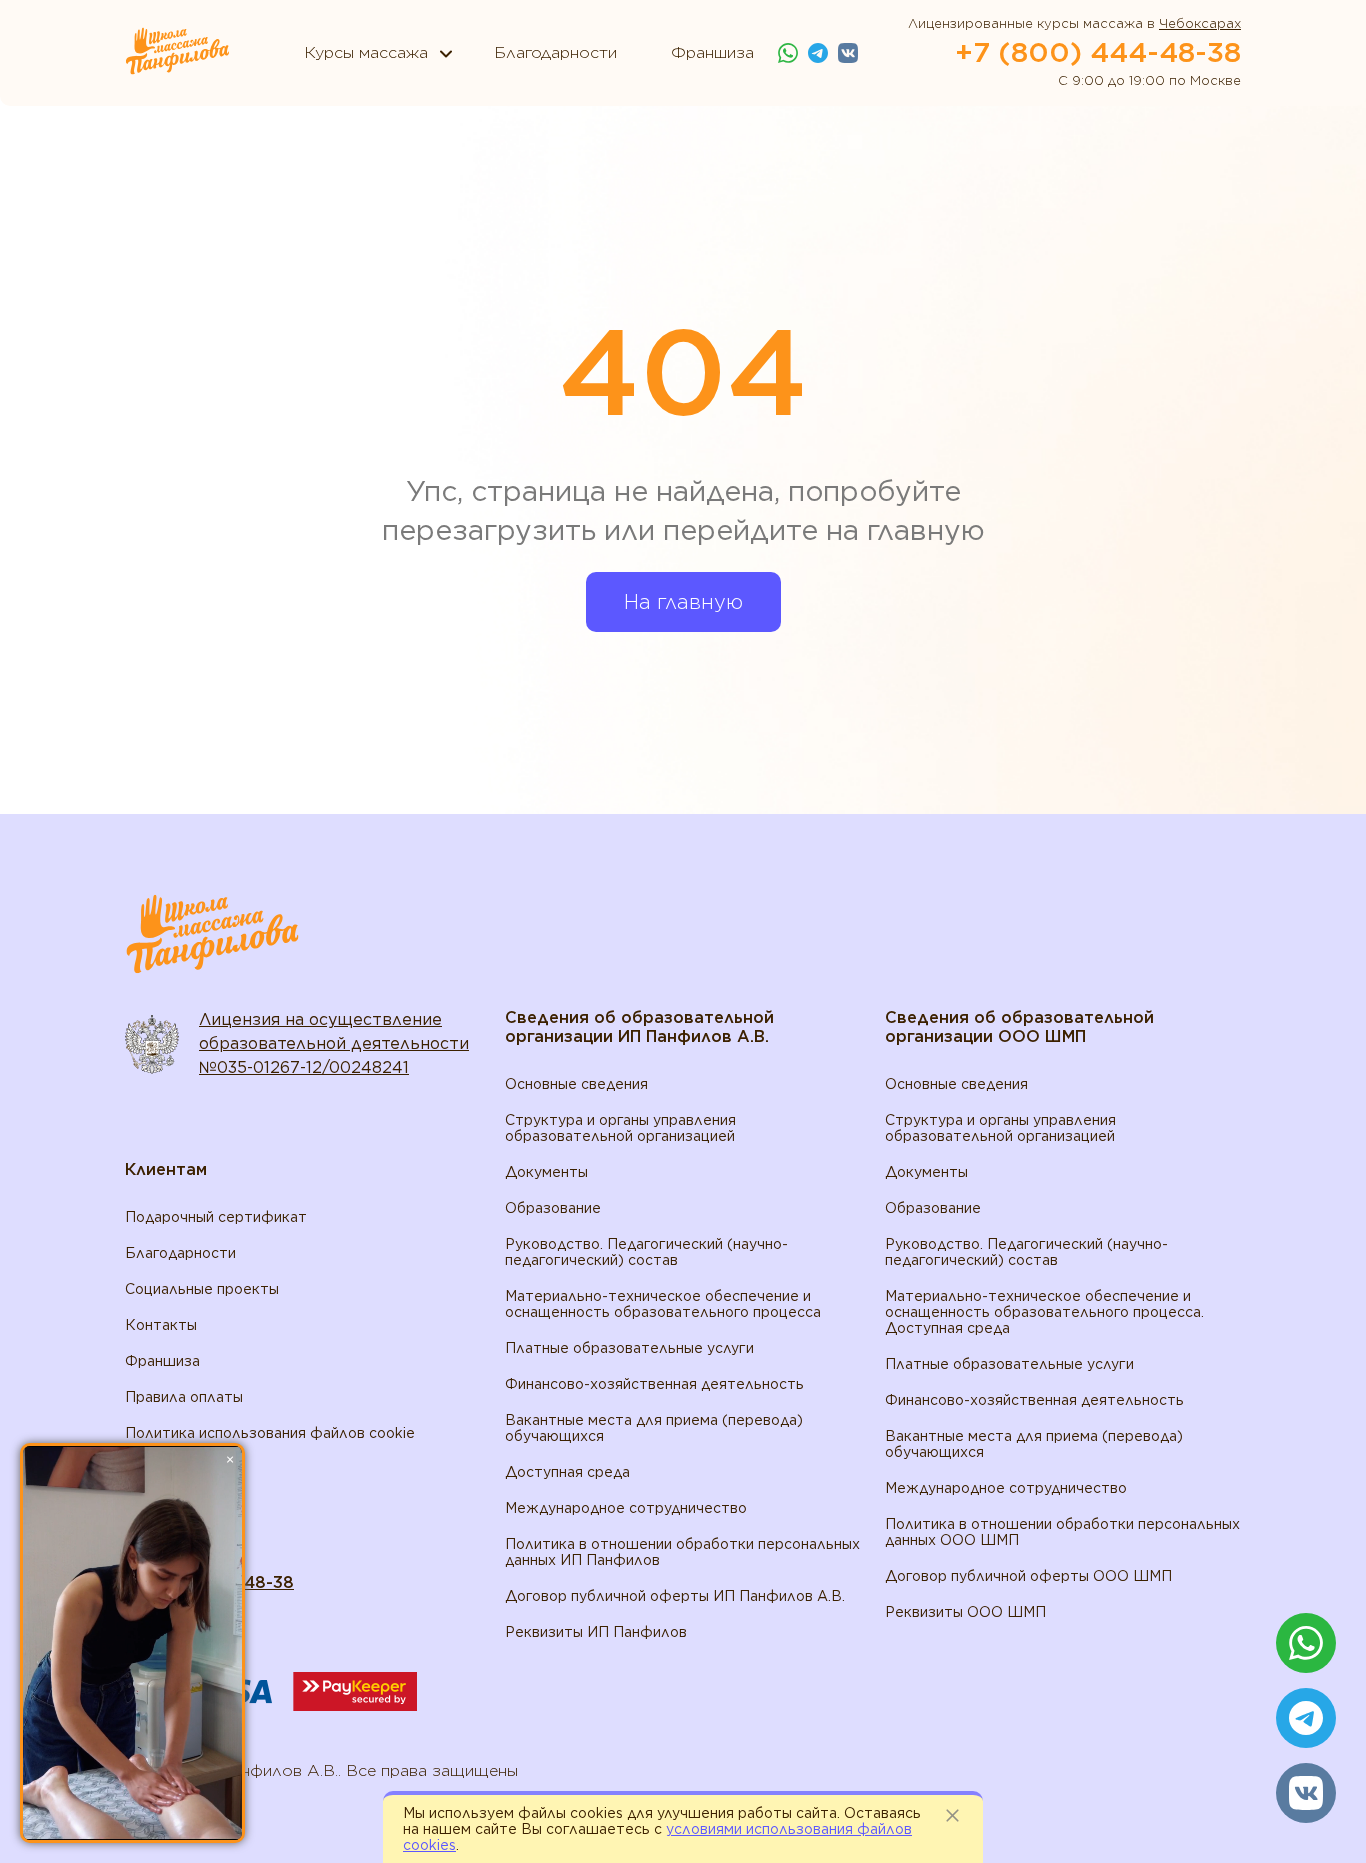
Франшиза (162, 1361)
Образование (553, 1208)
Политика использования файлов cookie (270, 1433)
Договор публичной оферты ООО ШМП (1028, 1576)
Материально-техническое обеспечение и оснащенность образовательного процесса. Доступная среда (1044, 1312)
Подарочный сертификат (216, 1217)
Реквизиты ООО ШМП (965, 1612)
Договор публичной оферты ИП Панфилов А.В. (675, 1596)
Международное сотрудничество (626, 1508)
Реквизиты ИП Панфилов (596, 1632)
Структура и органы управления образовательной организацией (620, 1128)
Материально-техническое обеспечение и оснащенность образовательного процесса (663, 1304)
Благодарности (180, 1253)
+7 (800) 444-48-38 (1098, 52)
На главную (683, 602)
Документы (546, 1172)
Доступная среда (567, 1472)
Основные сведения (576, 1084)
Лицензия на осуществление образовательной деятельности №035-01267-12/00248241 (334, 1043)
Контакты (161, 1325)
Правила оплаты (184, 1397)
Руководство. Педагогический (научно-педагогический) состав (646, 1252)
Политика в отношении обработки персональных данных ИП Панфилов (682, 1552)
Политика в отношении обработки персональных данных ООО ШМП (1062, 1532)
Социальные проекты (202, 1289)
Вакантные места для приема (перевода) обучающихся (654, 1428)
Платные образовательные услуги (629, 1348)
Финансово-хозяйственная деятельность (654, 1384)
